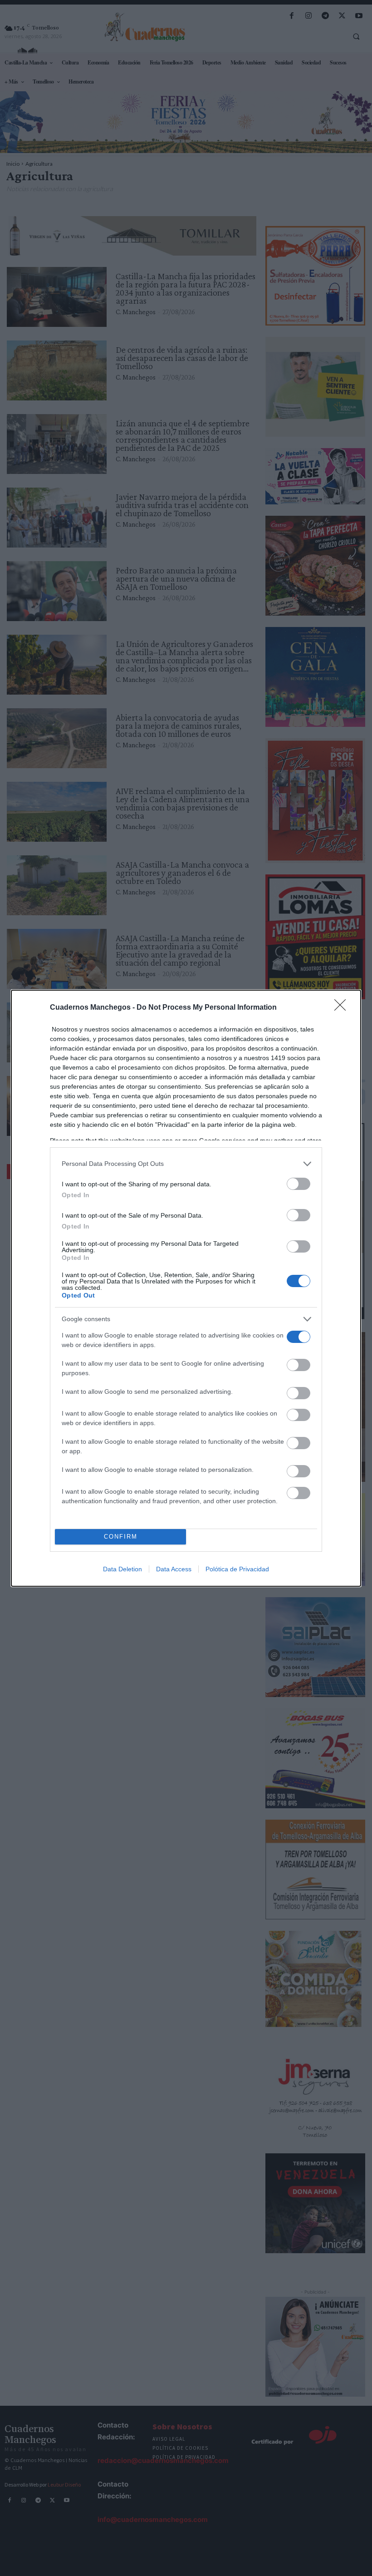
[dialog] (186, 1288)
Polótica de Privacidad (237, 1569)
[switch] (299, 1184)
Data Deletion (122, 1569)
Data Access (174, 1569)
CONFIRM (121, 1537)
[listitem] (186, 1164)
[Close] (343, 1008)
